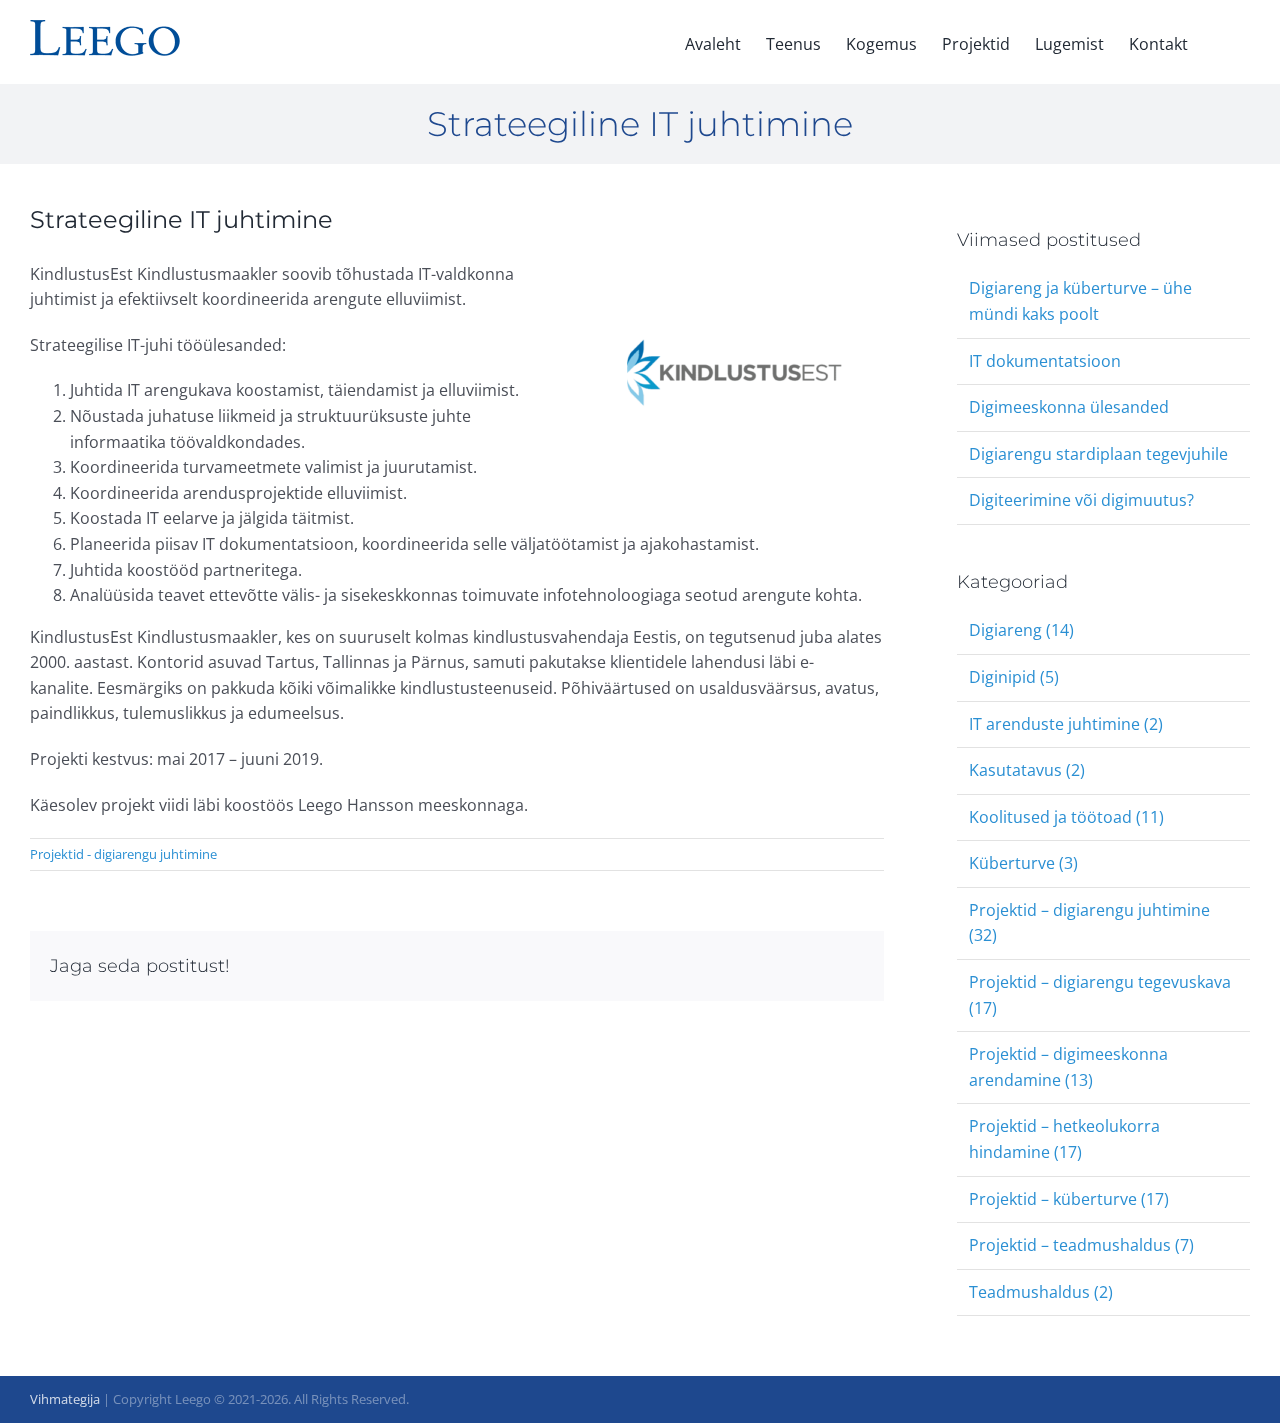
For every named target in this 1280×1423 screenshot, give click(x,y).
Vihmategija (65, 1399)
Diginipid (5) (1014, 677)
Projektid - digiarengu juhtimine (123, 854)
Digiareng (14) (1021, 630)
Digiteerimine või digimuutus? (1081, 500)
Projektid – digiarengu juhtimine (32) (1089, 923)
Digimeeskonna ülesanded (1069, 407)
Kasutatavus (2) (1027, 770)
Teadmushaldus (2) (1041, 1292)
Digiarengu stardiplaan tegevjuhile (1098, 454)
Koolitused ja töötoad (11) (1066, 817)
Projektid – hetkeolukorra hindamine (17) (1064, 1139)
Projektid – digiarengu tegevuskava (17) (1100, 995)
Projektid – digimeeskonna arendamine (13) (1068, 1067)
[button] (1219, 42)
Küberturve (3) (1023, 863)
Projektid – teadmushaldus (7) (1081, 1245)
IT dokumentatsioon (1045, 361)
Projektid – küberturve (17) (1069, 1199)
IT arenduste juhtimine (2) (1066, 724)
